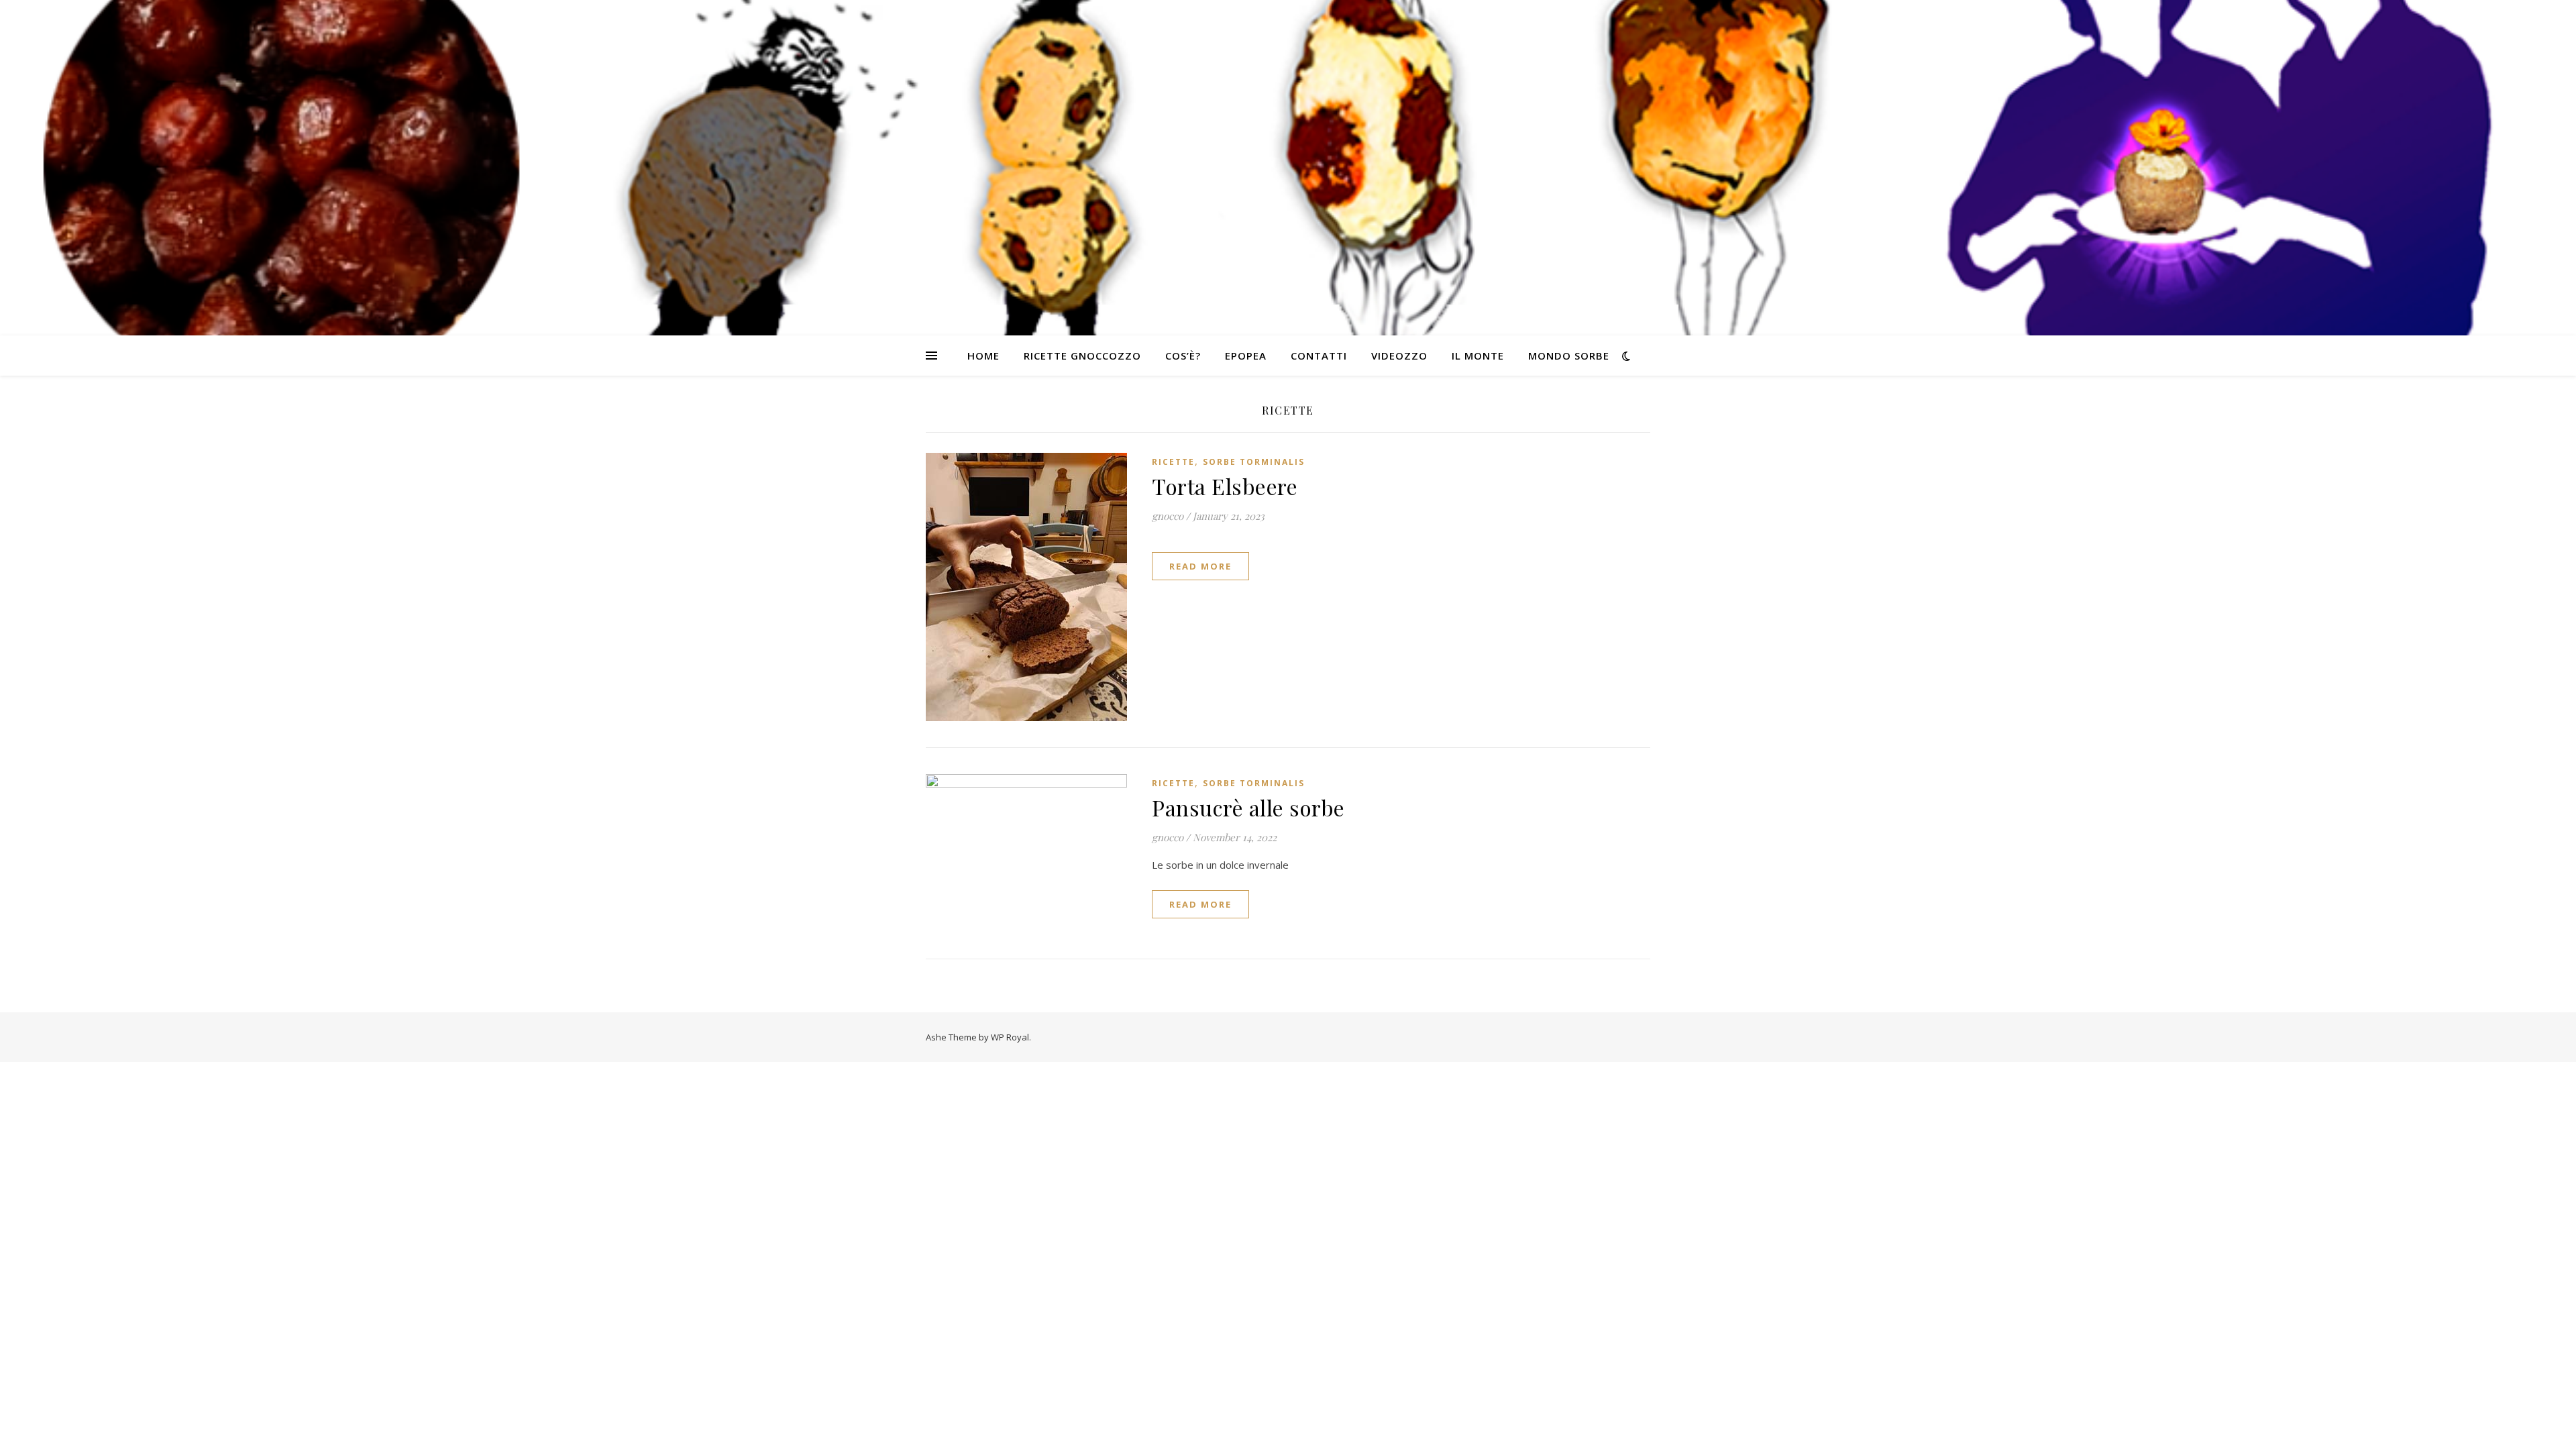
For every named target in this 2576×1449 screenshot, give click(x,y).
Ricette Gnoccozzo (1082, 356)
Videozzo (1399, 356)
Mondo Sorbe (1569, 356)
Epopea (1246, 356)
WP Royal (1010, 1037)
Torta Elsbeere (1225, 486)
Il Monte (1478, 356)
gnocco (1168, 516)
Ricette (1173, 462)
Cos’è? (1183, 356)
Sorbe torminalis (1254, 462)
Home (983, 356)
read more (1200, 566)
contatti (1319, 356)
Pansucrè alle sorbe (1248, 807)
